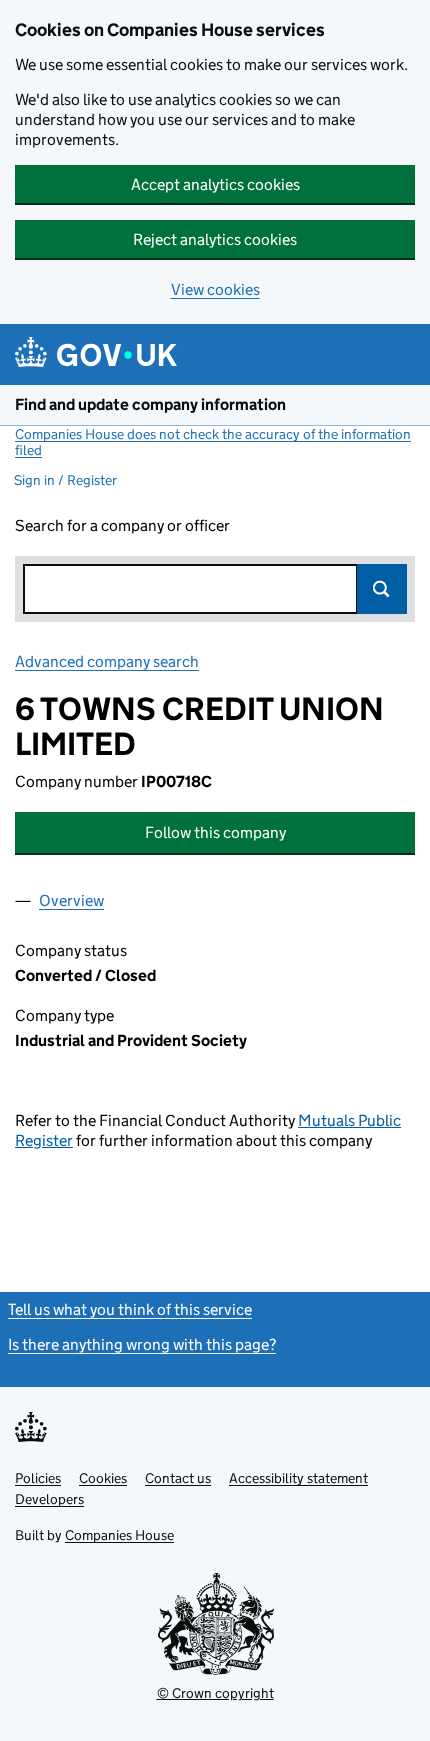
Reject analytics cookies (215, 239)
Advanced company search (107, 661)
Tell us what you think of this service (130, 1309)
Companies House (119, 1535)
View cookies (215, 289)
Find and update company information (150, 404)
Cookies (103, 1478)
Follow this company (215, 832)
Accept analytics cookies (215, 184)
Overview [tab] (71, 900)
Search (382, 589)
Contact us (178, 1478)
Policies (38, 1478)
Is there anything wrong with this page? (142, 1344)
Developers (49, 1499)
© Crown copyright (215, 1693)
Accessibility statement (298, 1478)
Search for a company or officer (122, 525)
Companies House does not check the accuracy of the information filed (213, 442)
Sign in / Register (65, 480)
